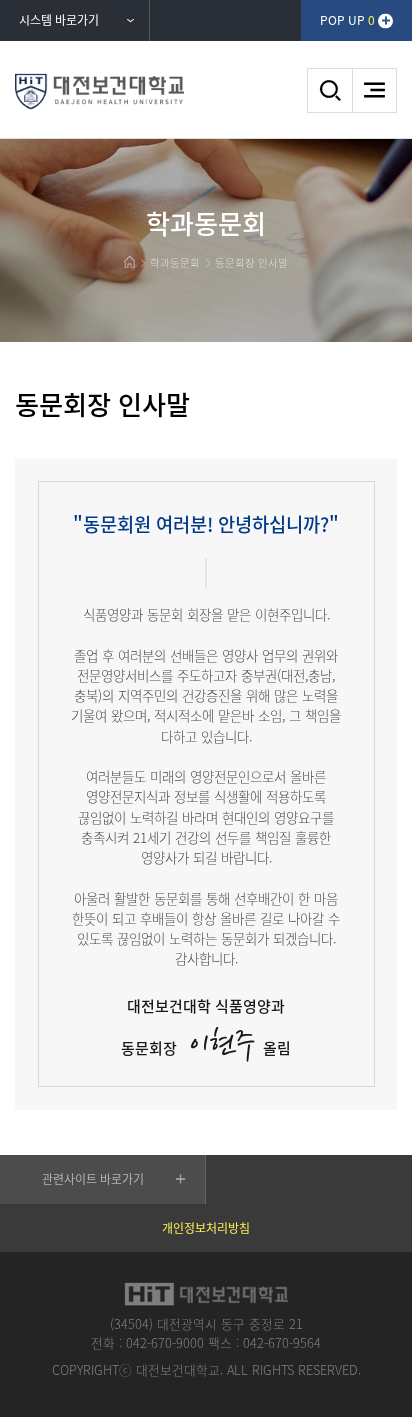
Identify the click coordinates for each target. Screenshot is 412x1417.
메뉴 (374, 90)
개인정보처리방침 (206, 1228)
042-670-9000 (165, 1342)
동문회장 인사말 (251, 262)
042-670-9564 (282, 1342)
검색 (329, 90)
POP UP (347, 20)
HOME (129, 262)
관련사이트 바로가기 (93, 1179)
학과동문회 (175, 262)
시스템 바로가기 (59, 20)
